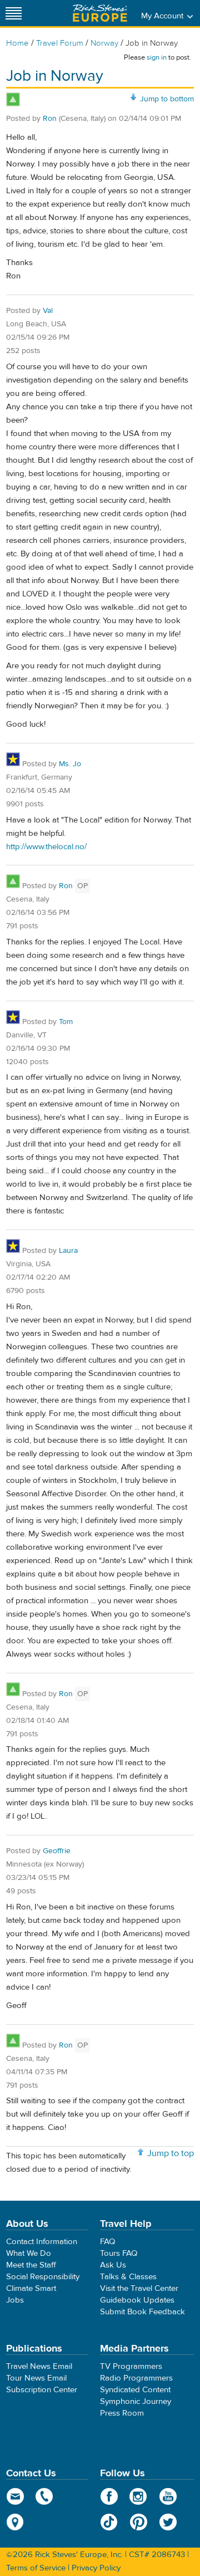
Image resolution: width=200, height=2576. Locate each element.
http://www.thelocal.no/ (46, 847)
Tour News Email (36, 2378)
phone (45, 2496)
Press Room (122, 2413)
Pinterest (139, 2522)
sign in (157, 57)
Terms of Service (36, 2568)
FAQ (107, 2242)
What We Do (29, 2253)
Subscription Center (42, 2390)
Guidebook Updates (137, 2300)
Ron (50, 119)
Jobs (15, 2300)
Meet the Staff (31, 2265)
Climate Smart (31, 2288)
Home (17, 43)
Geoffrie (57, 1851)
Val (48, 311)
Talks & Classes (128, 2277)
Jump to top (171, 2153)
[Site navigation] (14, 13)
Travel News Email (39, 2366)
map (15, 2522)
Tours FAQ (119, 2253)
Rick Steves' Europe (100, 13)
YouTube (168, 2496)
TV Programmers (131, 2366)
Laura (68, 1251)
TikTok (109, 2522)
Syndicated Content (135, 2390)
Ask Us (113, 2265)
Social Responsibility (43, 2277)
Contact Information (42, 2242)
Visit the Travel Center (139, 2288)
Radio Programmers (136, 2378)
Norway (104, 43)
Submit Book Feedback (142, 2312)
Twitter (168, 2522)
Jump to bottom (167, 99)
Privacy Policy (96, 2568)
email (15, 2496)
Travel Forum (60, 43)
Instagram (139, 2496)
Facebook (109, 2496)
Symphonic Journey (136, 2401)
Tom (66, 1022)
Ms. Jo (70, 764)
